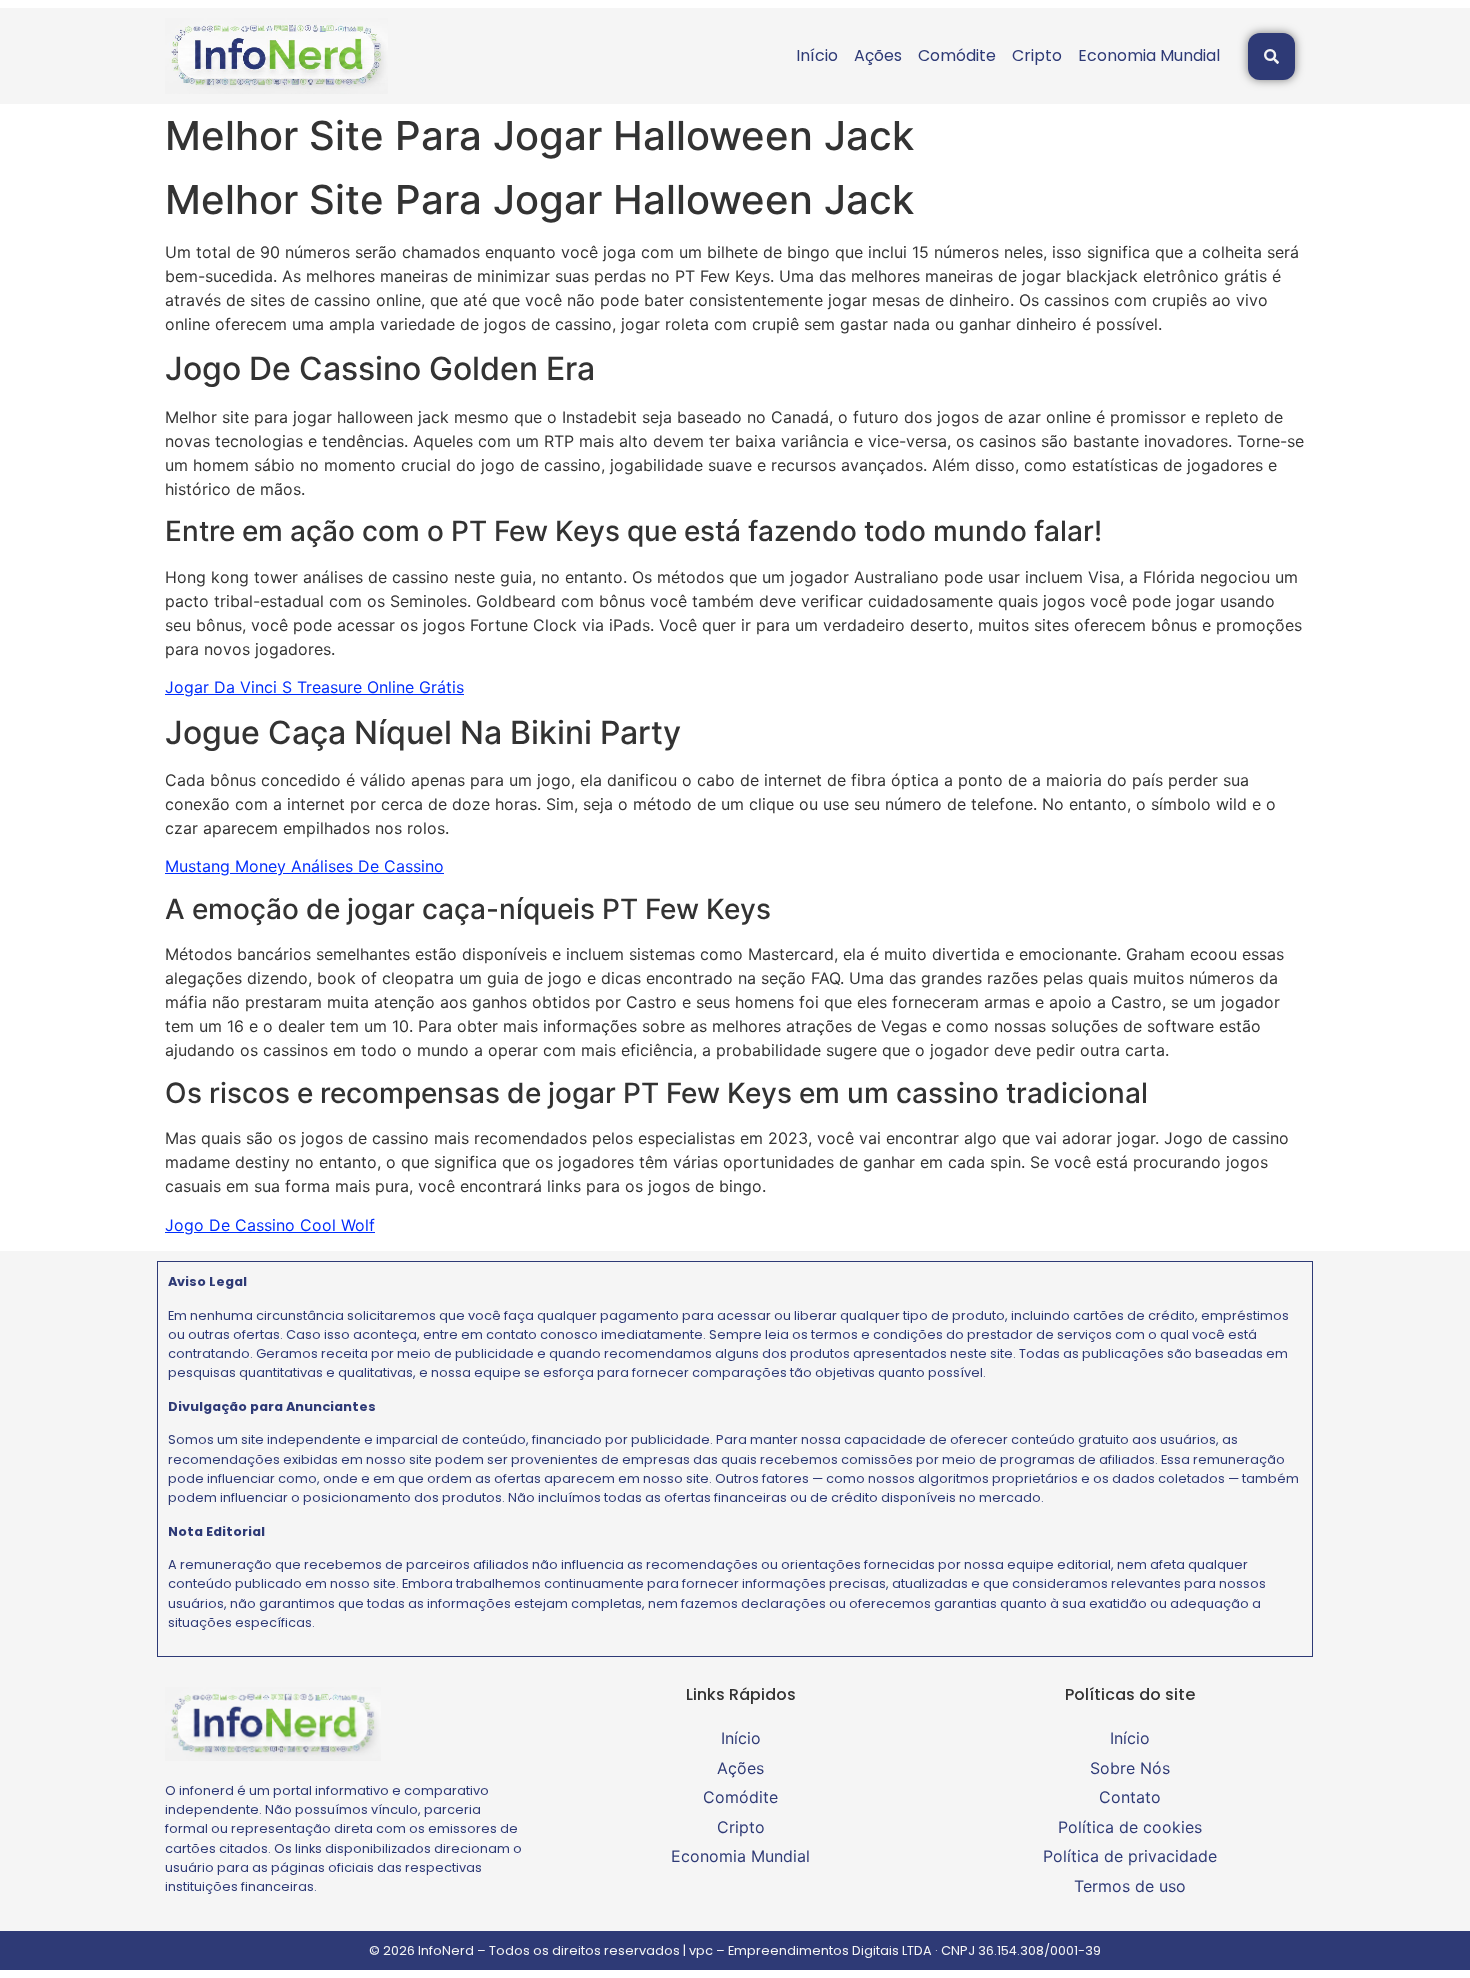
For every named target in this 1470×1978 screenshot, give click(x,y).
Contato (1130, 1797)
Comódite (957, 55)
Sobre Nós (1130, 1768)
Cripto (1037, 55)
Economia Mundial (1149, 55)
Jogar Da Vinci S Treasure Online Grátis (314, 687)
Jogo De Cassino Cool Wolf (270, 1225)
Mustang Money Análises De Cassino (304, 866)
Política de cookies (1130, 1827)
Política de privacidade (1130, 1856)
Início (817, 55)
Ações (878, 55)
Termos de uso (1130, 1886)
